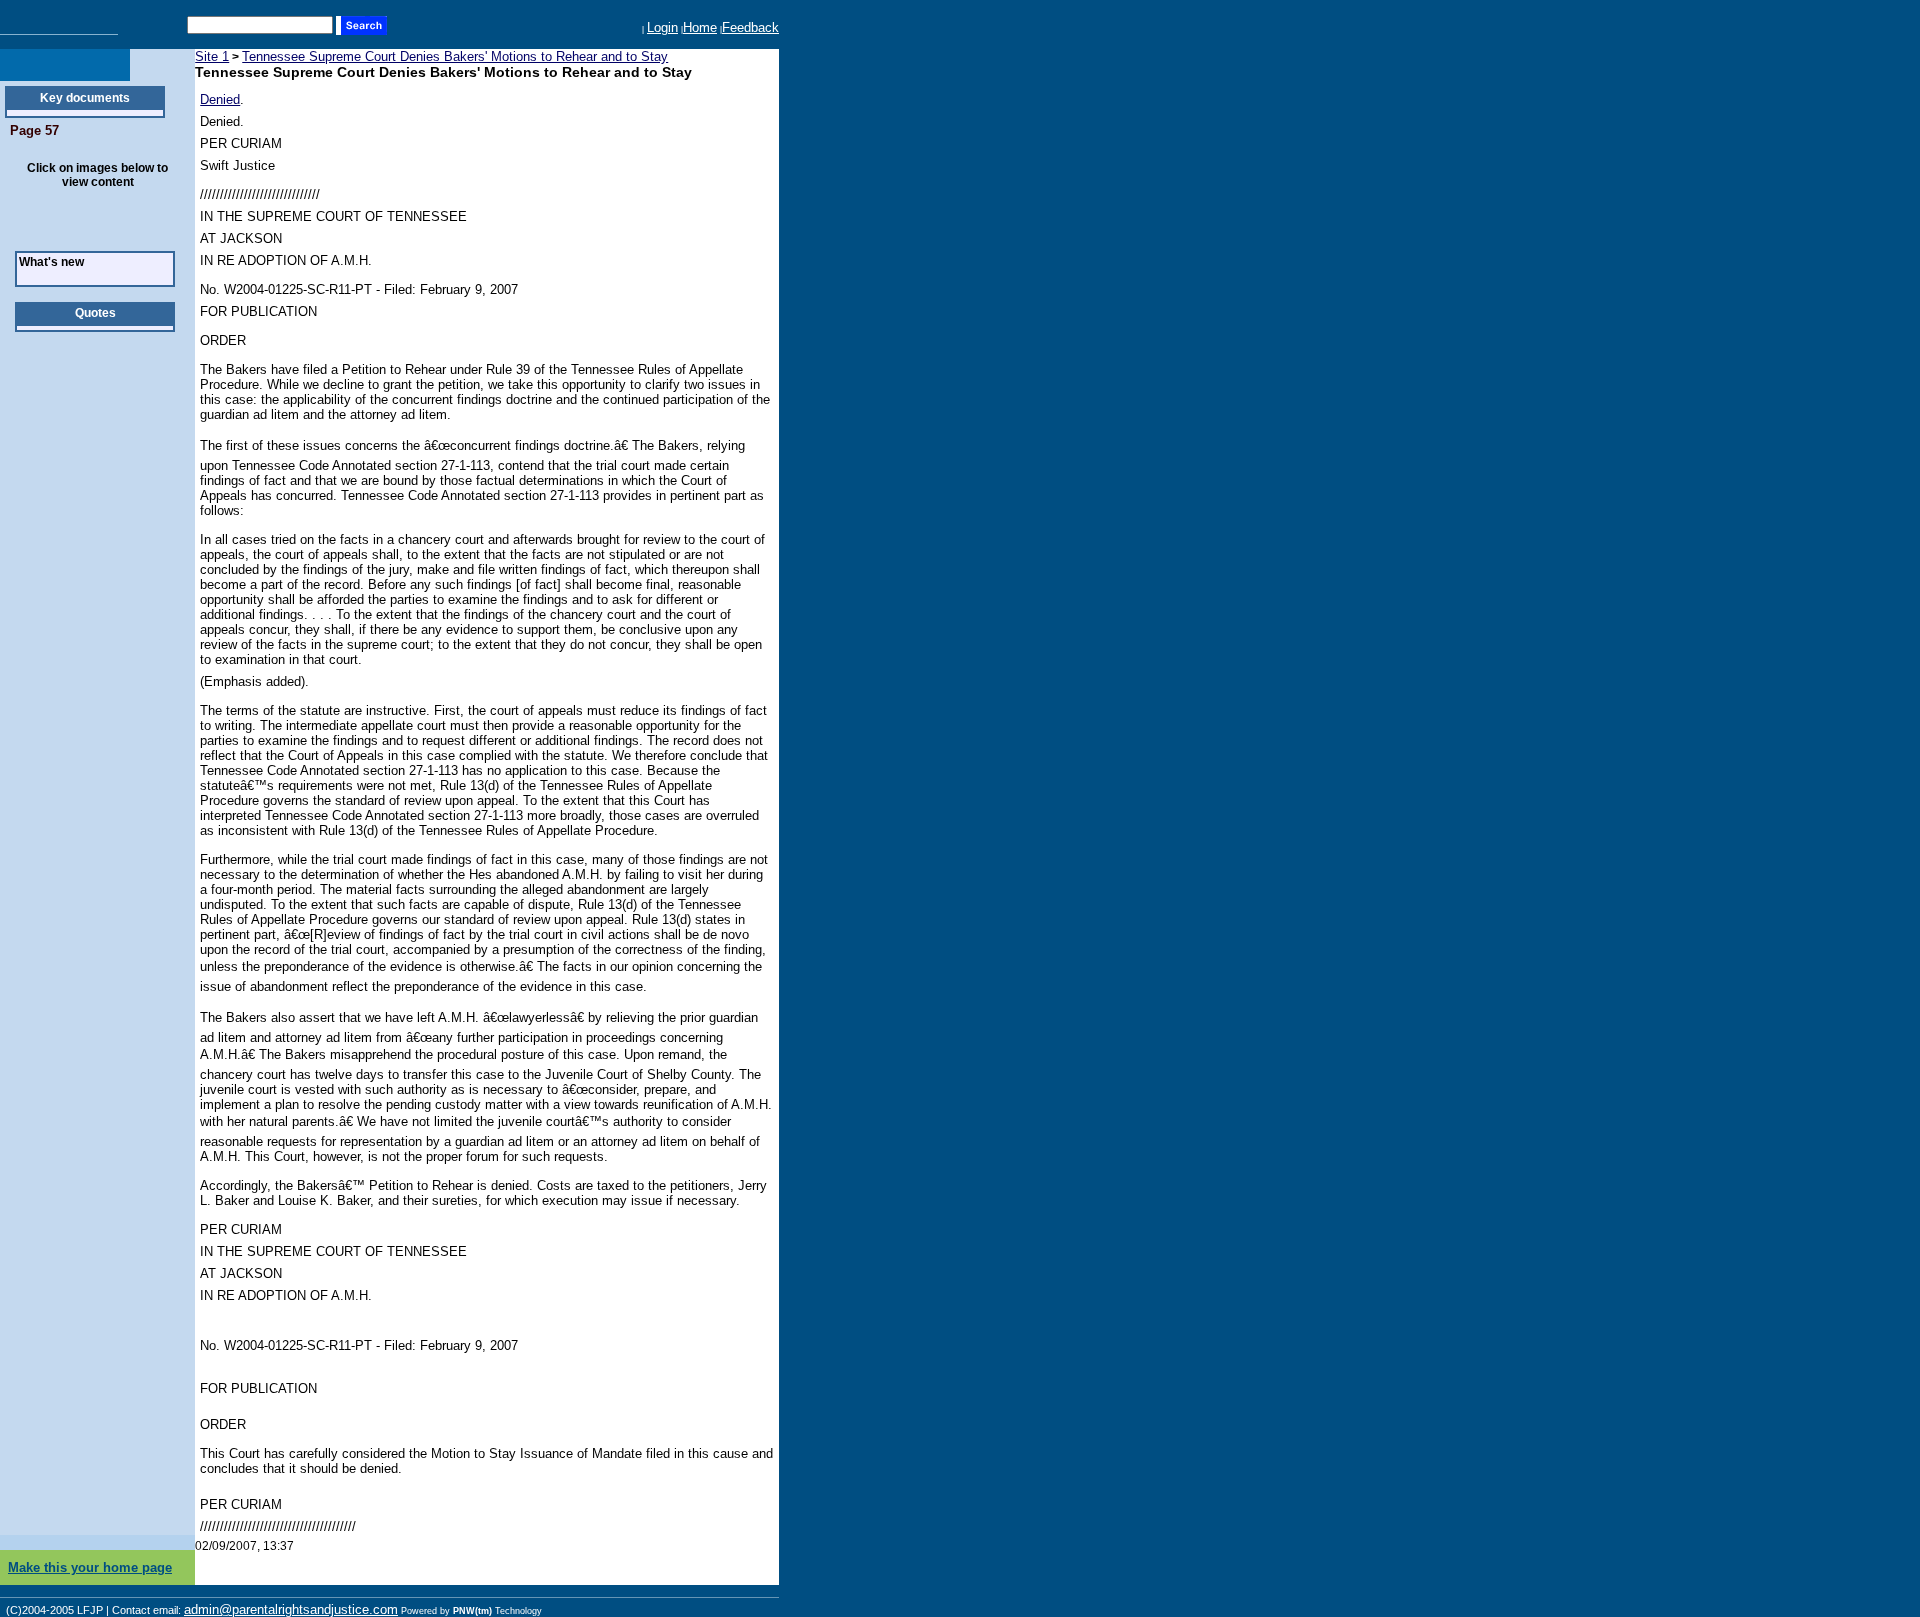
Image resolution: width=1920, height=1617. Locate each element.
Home (700, 27)
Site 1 (212, 56)
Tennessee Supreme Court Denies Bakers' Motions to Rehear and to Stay (455, 56)
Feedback (750, 27)
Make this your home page (90, 1567)
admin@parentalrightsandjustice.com (291, 1609)
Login (662, 27)
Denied (220, 99)
